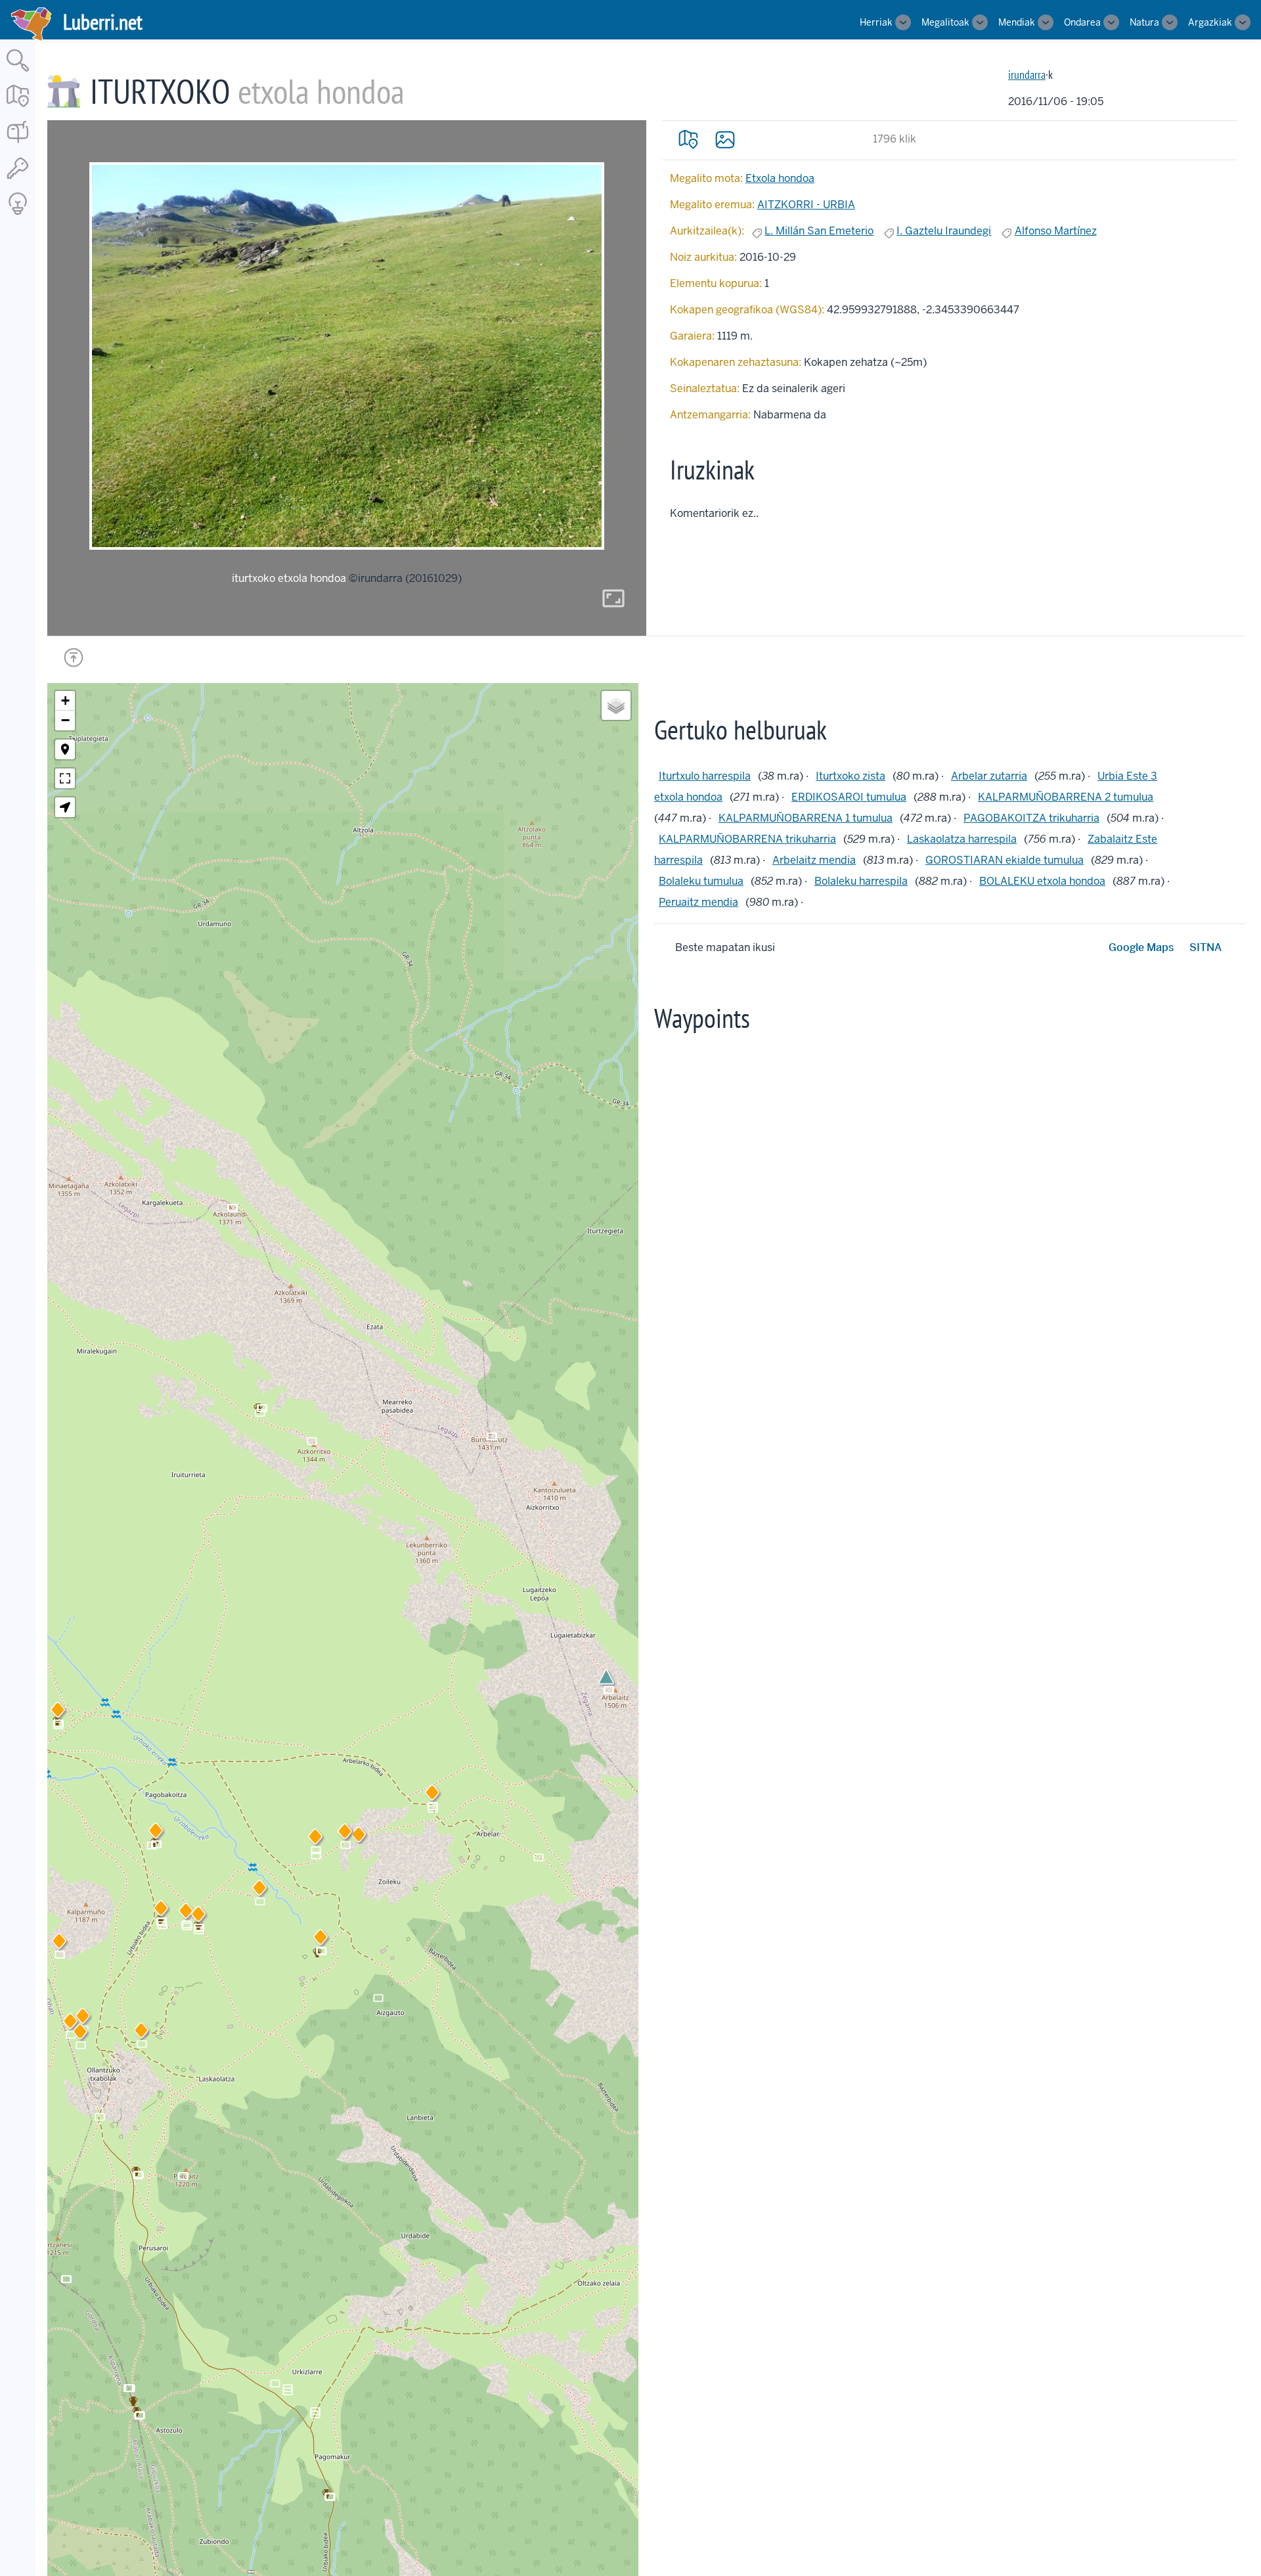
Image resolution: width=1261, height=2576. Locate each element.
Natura (1144, 22)
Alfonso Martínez (1056, 231)
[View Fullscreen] (65, 778)
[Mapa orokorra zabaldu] (18, 108)
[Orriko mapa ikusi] (688, 139)
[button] (359, 1837)
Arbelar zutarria (989, 776)
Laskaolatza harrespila (962, 839)
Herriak (876, 22)
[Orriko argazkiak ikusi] (725, 139)
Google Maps (1141, 947)
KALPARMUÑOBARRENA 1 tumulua (806, 818)
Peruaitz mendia (698, 902)
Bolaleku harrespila (861, 881)
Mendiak (1017, 22)
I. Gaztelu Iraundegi (944, 231)
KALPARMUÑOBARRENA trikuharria (747, 839)
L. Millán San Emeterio (819, 231)
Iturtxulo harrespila (705, 776)
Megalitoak (945, 22)
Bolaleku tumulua (701, 881)
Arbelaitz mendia (814, 860)
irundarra (1027, 75)
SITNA (1206, 947)
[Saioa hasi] (18, 180)
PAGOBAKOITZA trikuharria (1031, 818)
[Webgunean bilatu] (18, 73)
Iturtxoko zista (851, 776)
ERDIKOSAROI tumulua (849, 797)
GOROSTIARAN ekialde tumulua (1005, 860)
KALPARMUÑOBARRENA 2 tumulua (1066, 797)
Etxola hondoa (780, 178)
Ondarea (1082, 22)
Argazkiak (1210, 22)
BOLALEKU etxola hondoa (1042, 881)
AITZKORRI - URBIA (806, 205)
